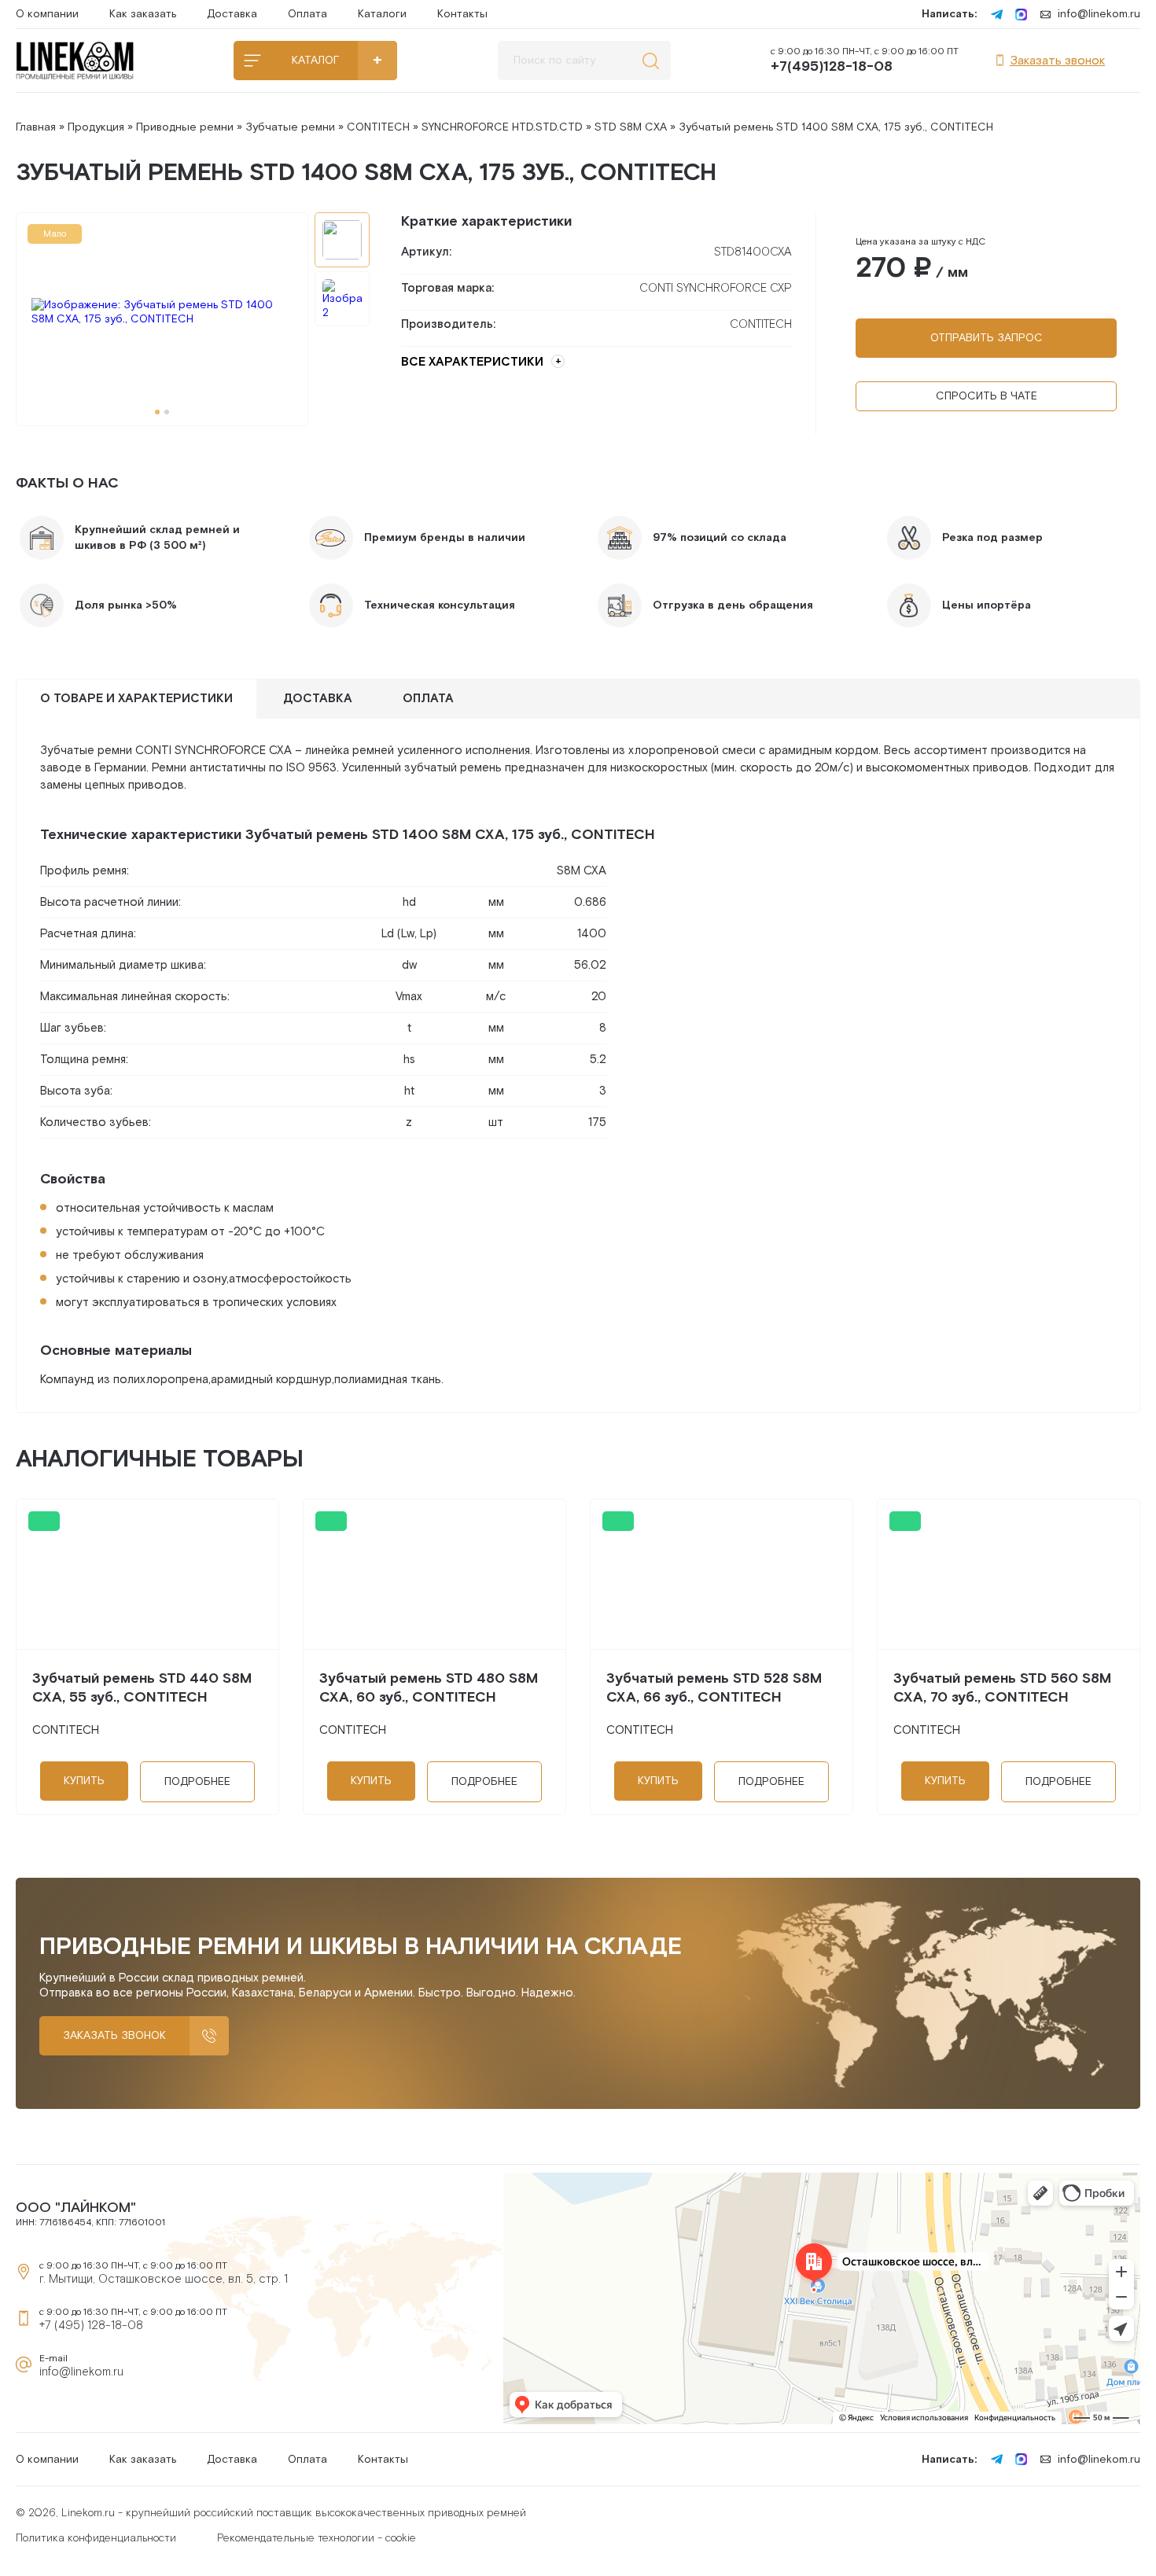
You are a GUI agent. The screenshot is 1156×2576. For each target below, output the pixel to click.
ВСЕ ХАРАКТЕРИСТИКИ (472, 362)
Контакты (462, 14)
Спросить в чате (987, 396)
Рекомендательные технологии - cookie (317, 2538)
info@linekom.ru (1099, 14)
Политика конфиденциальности (96, 2538)
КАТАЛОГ (315, 61)
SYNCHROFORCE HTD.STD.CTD (502, 127)
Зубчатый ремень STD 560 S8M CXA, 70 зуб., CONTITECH (1002, 1688)
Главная (36, 127)
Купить (84, 1781)
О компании (47, 14)
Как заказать (143, 14)
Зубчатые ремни (290, 127)
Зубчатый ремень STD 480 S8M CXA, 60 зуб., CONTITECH (429, 1688)
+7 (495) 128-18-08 (91, 2326)
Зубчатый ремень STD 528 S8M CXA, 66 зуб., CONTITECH (714, 1688)
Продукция (96, 127)
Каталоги (382, 14)
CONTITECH (378, 127)
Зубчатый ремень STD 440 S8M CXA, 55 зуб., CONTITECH (142, 1688)
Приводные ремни (185, 127)
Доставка (232, 14)
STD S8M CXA (631, 127)
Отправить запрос (987, 338)
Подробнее (197, 1782)
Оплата (307, 14)
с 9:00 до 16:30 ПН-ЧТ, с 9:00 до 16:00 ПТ (865, 61)
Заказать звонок (1057, 61)
